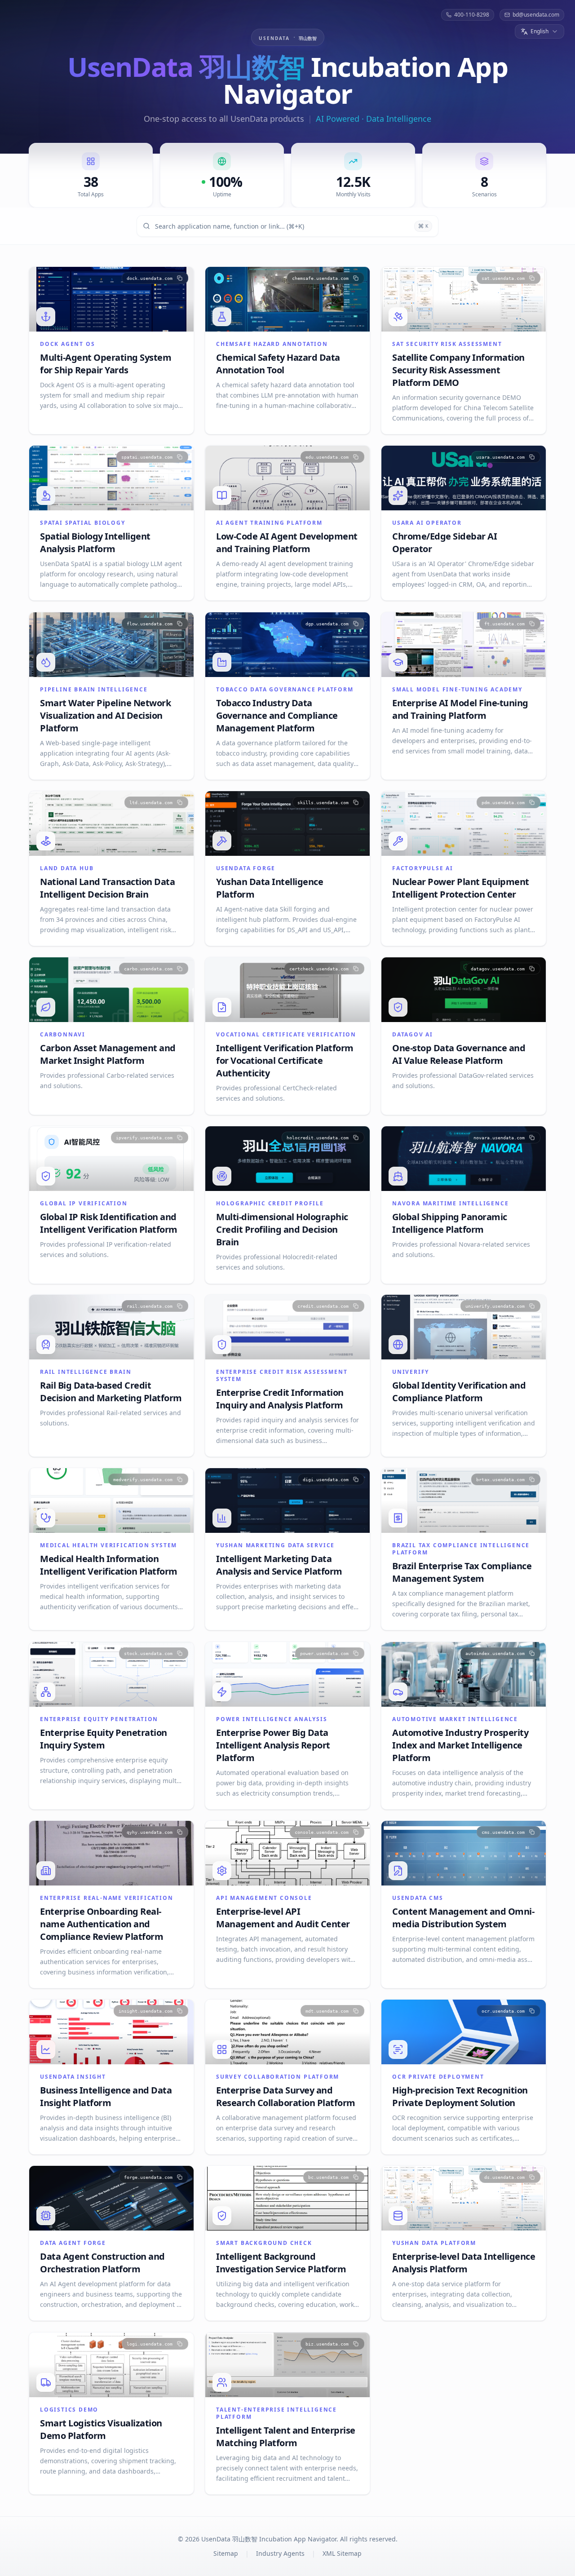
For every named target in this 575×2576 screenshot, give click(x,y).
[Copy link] (180, 278)
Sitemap (226, 2553)
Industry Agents (280, 2553)
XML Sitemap (342, 2553)
